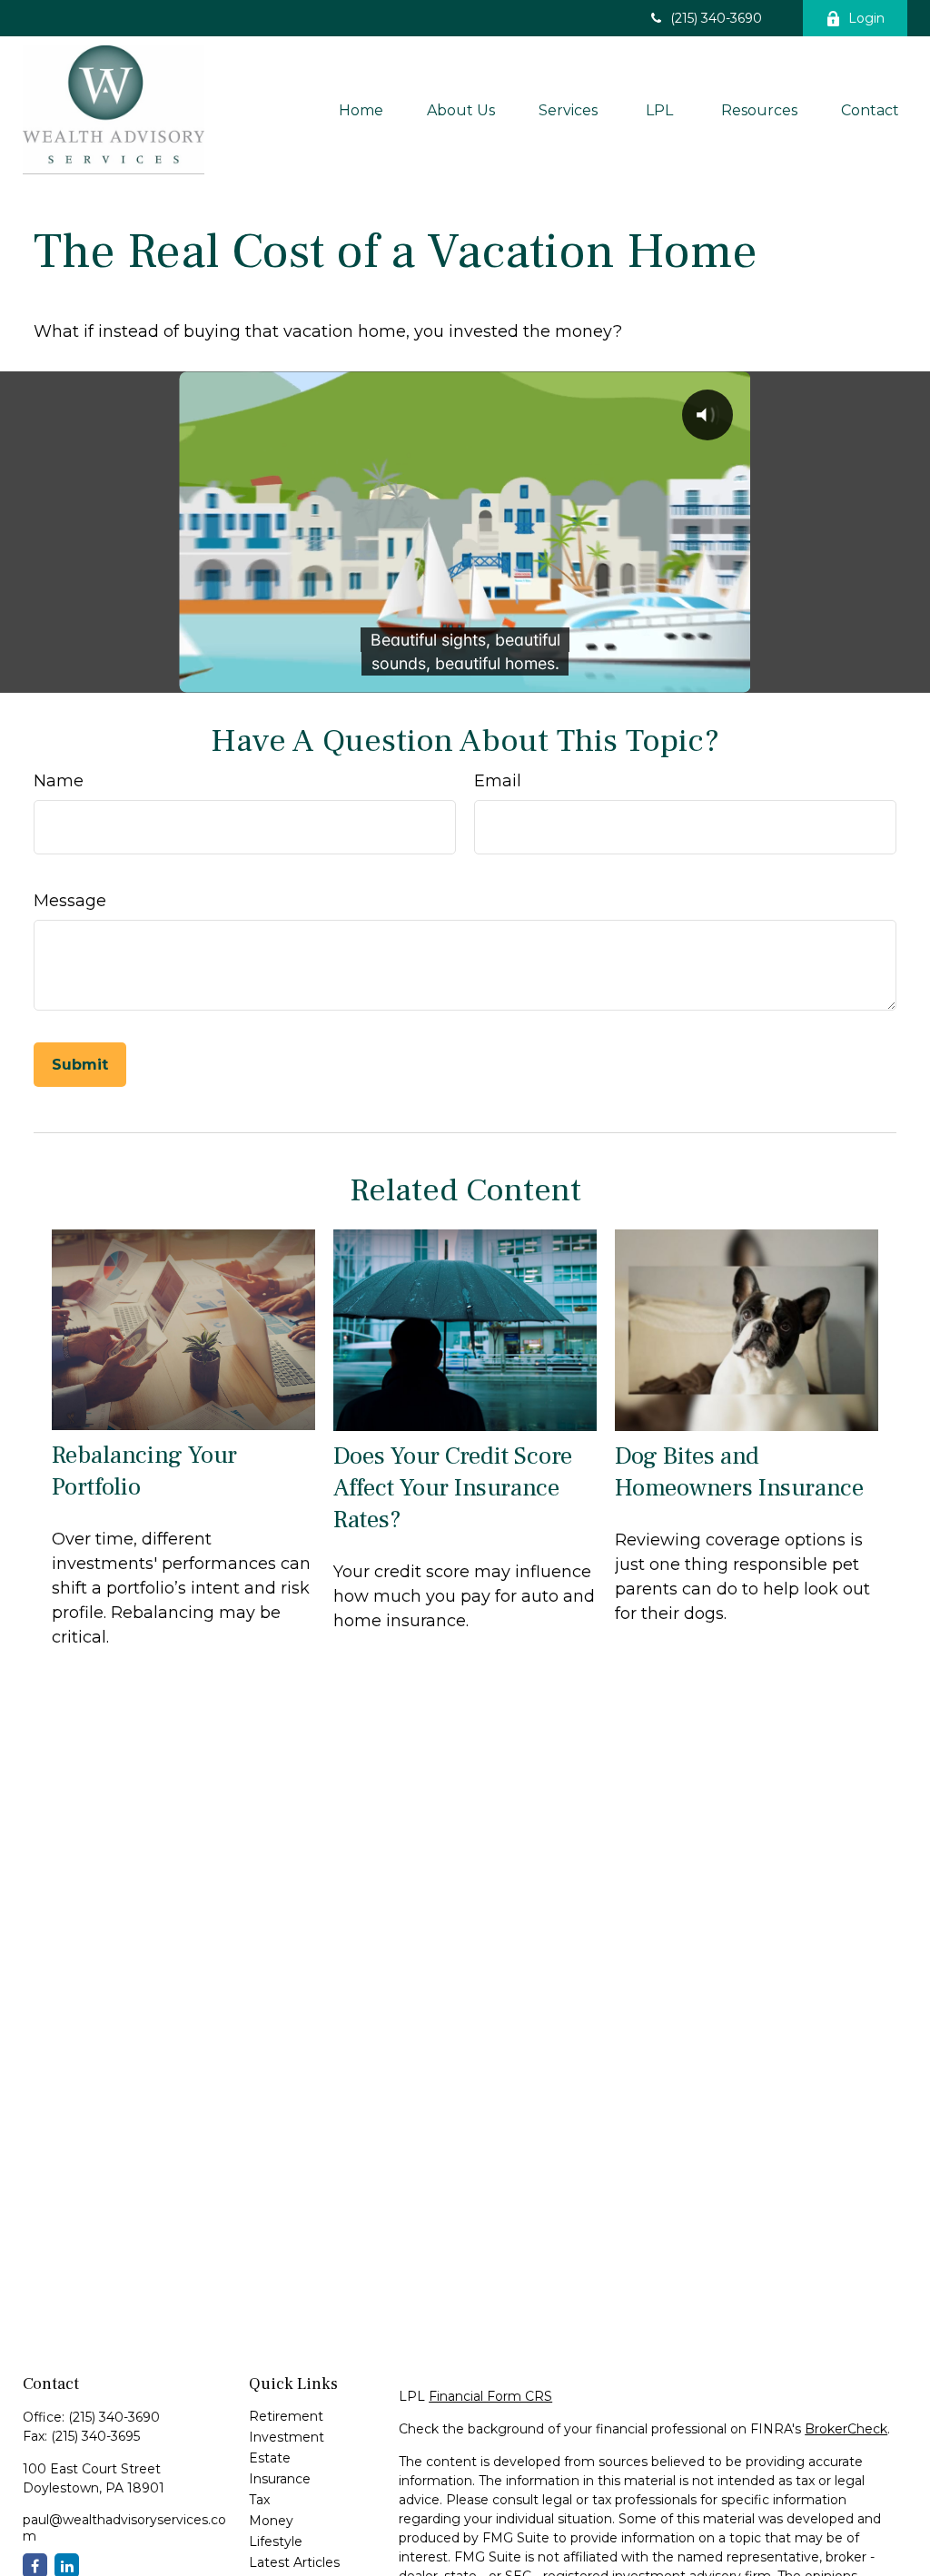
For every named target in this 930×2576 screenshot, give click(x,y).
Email (498, 781)
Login (866, 18)
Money (271, 2521)
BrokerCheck (846, 2429)
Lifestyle (276, 2541)
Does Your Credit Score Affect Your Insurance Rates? (453, 1488)
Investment (287, 2437)
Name (59, 781)
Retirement (286, 2416)
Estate (270, 2458)
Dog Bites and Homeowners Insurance (739, 1472)
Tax (259, 2500)
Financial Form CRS (490, 2396)
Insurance (280, 2479)
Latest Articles (294, 2562)
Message (70, 901)
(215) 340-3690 (716, 18)
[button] (361, 110)
